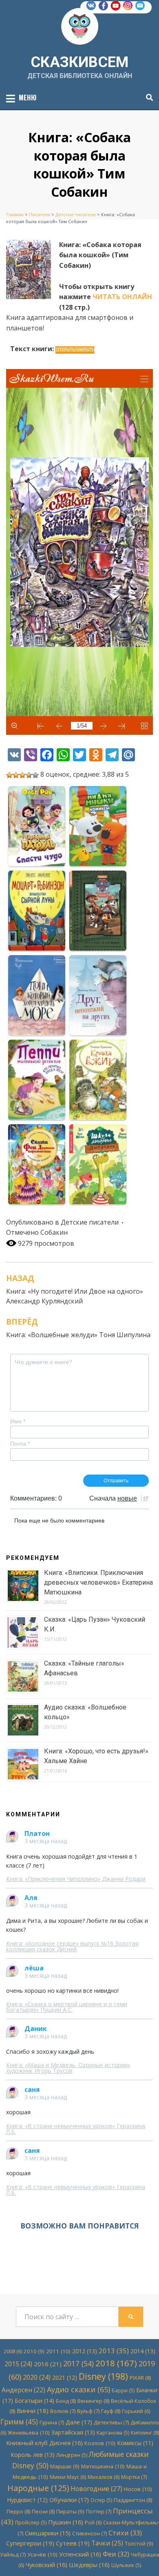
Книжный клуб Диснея (44, 2443)
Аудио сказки (78, 2389)
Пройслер (31, 2523)
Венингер (93, 2401)
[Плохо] (16, 775)
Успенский (80, 2554)
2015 (18, 2364)
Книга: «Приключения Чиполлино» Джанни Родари (76, 1879)
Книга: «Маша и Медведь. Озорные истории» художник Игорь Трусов (68, 2068)
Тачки (107, 2543)
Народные (38, 2488)
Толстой (139, 2543)
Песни (43, 2511)
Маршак (65, 2466)
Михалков (104, 2477)
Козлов (100, 2443)
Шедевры (89, 2565)
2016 (48, 2364)
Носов (138, 2489)
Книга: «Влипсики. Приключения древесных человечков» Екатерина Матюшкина (98, 1582)
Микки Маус (68, 2477)
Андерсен (23, 2390)
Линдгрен (72, 2455)
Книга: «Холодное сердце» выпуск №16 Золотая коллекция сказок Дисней (72, 1946)
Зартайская (73, 2432)
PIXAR (140, 2378)
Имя (18, 1421)
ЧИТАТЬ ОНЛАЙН (122, 297)
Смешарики (48, 2533)
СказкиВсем (79, 62)
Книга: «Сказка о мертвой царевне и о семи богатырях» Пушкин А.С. (67, 2007)
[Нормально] (22, 775)
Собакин (54, 1232)
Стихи (125, 2533)
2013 (114, 2351)
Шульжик (126, 2565)
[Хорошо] (29, 775)
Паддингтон (133, 2500)
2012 (85, 2351)
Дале (79, 2422)
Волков (63, 2411)
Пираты (70, 2511)
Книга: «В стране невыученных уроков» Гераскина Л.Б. (76, 2129)
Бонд (66, 2401)
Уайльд (13, 2554)
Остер (101, 2500)
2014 (143, 2351)
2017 (78, 2363)
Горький (136, 2411)
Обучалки (69, 2500)
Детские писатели (90, 1222)
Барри (123, 2390)
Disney (103, 2376)
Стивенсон (89, 2533)
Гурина (52, 2422)
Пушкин (66, 2522)
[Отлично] (35, 775)
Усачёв (42, 2554)
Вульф (88, 2411)
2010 (34, 2351)
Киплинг (145, 2433)
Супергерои (30, 2543)
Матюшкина (103, 2466)
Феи (116, 2554)
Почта (20, 1444)
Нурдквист (27, 2500)
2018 (116, 2363)
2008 (13, 2351)
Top (152, 2569)
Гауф (111, 2411)
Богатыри (34, 2401)
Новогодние (96, 2489)
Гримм (19, 2422)
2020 (37, 2377)
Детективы (111, 2422)
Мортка (134, 2477)
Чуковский (46, 2565)
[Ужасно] (9, 775)
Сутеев (73, 2543)
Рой (93, 2523)
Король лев (33, 2455)
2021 (65, 2377)
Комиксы (135, 2443)
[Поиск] (147, 98)
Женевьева (29, 2433)
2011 (58, 2351)
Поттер (99, 2511)
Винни (33, 2411)
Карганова (113, 2433)
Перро (18, 2511)
